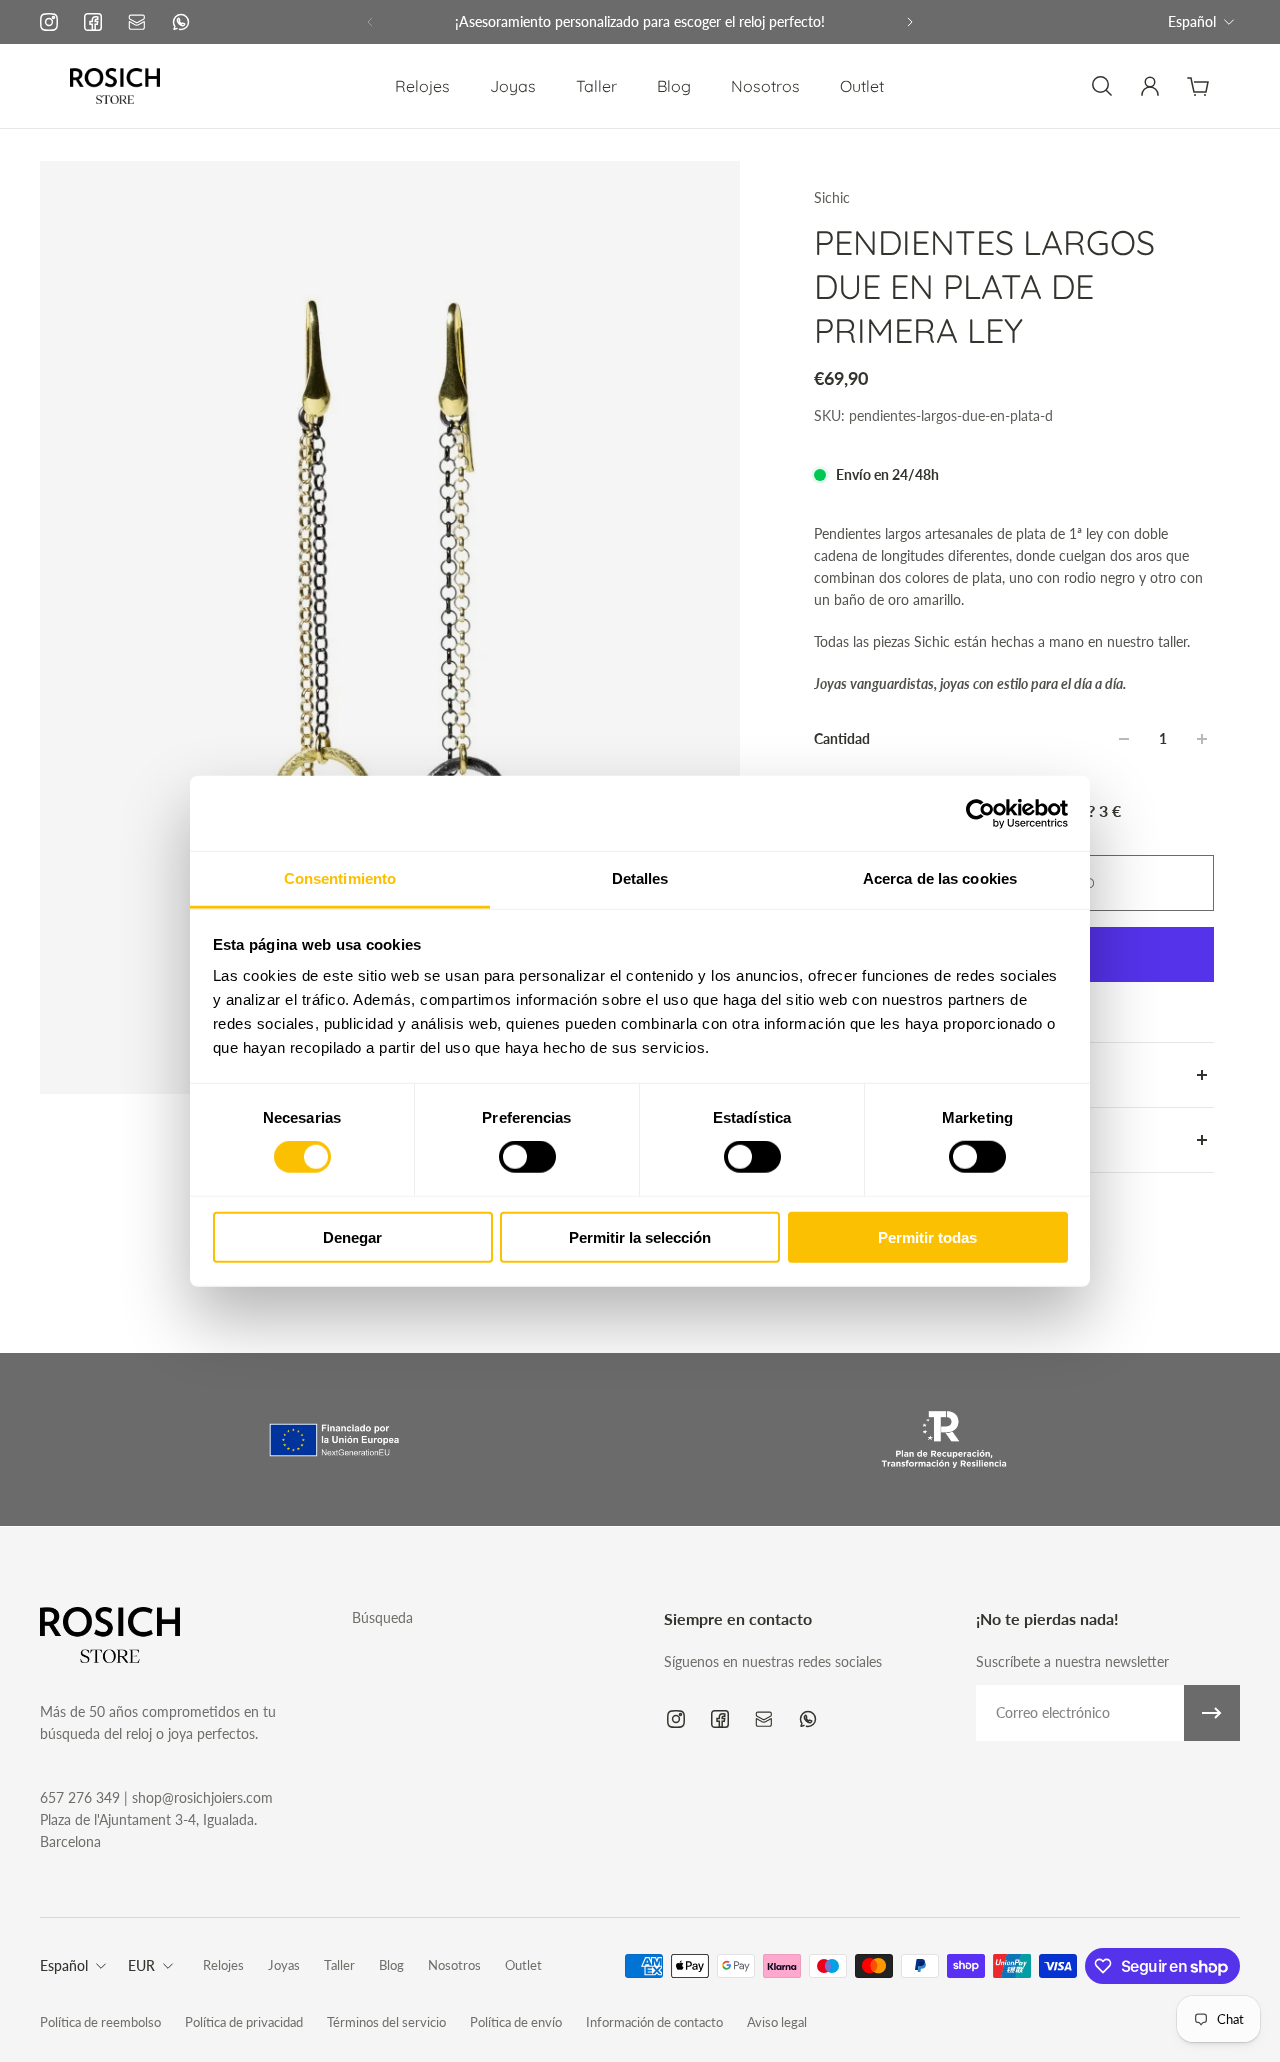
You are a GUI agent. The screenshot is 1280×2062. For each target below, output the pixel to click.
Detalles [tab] (640, 878)
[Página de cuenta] (1150, 86)
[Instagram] (49, 22)
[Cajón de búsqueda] (1102, 86)
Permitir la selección (640, 1237)
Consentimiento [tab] (340, 878)
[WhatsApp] (181, 22)
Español (1192, 21)
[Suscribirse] (1212, 1713)
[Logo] (115, 86)
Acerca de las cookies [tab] (940, 878)
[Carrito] (1198, 86)
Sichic (832, 197)
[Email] (137, 22)
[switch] (527, 1157)
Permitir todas (927, 1237)
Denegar (352, 1237)
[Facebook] (93, 22)
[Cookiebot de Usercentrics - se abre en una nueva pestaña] (980, 813)
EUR (141, 1965)
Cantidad (842, 738)
